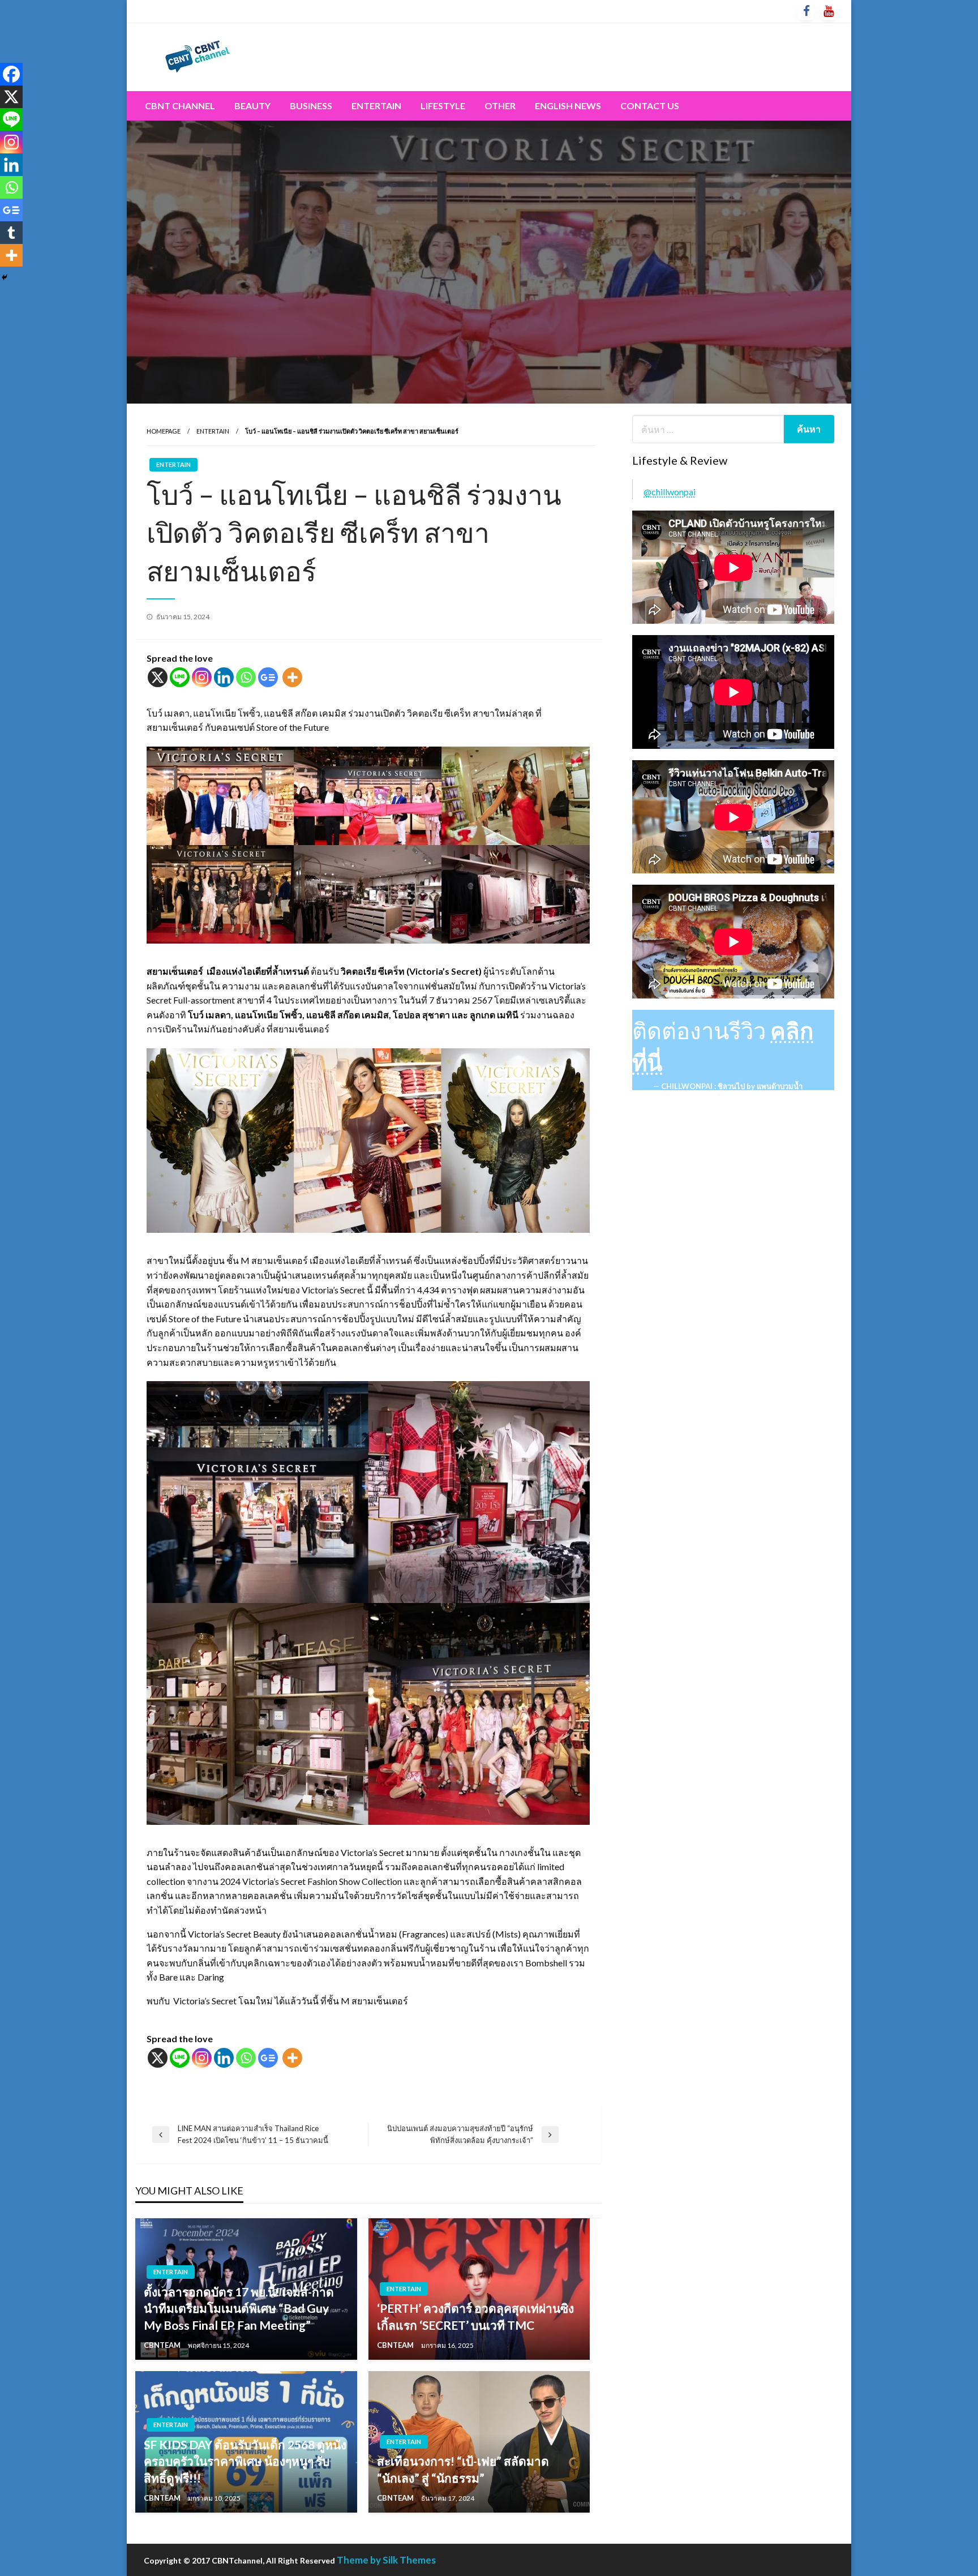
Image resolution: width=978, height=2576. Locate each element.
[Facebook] (11, 74)
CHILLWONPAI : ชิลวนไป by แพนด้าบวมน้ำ (732, 1086)
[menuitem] (180, 106)
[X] (158, 677)
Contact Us (650, 106)
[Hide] (5, 277)
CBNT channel (180, 106)
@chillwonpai (670, 492)
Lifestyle (443, 106)
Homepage (164, 431)
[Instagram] (202, 677)
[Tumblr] (11, 233)
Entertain (376, 106)
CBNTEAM (163, 2345)
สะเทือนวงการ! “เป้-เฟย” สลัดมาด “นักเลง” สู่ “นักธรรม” (463, 2469)
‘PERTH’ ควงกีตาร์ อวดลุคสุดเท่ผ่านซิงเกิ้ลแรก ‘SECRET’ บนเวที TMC (475, 2316)
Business (311, 106)
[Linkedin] (224, 677)
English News (568, 106)
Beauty (252, 106)
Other (500, 106)
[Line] (180, 677)
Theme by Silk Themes (386, 2560)
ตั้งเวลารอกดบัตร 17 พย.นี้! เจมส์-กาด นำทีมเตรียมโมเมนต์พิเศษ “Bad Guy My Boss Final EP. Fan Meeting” (239, 2308)
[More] (292, 677)
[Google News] (268, 677)
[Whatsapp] (246, 677)
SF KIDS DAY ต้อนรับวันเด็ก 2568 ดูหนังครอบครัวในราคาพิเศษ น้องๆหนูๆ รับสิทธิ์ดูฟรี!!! (245, 2461)
